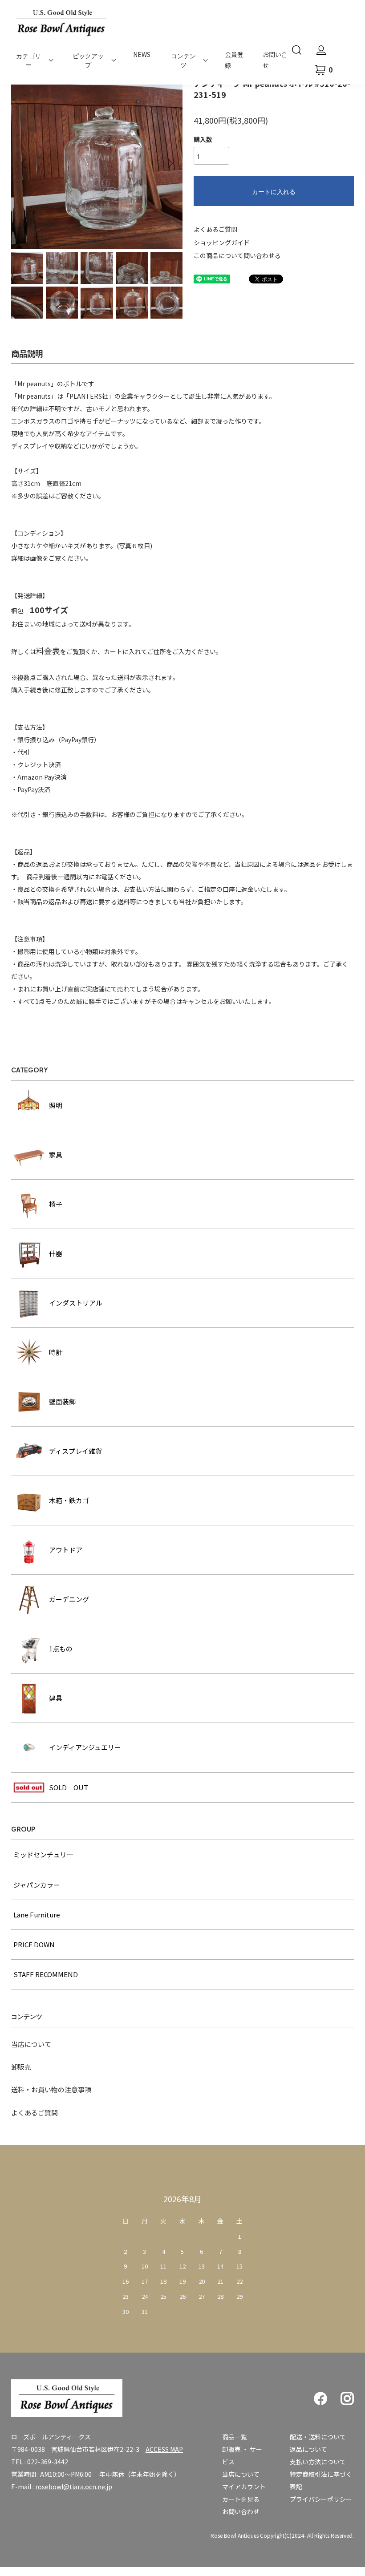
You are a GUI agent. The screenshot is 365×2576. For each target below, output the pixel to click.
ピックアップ (88, 60)
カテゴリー (28, 60)
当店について (31, 2044)
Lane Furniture (37, 1915)
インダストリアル (76, 1303)
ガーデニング (69, 1599)
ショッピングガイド (222, 243)
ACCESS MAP (164, 2449)
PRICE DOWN (34, 1944)
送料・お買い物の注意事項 (51, 2089)
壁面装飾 (62, 1401)
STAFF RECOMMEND (46, 1974)
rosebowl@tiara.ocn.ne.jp (74, 2487)
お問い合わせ (241, 2511)
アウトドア (66, 1550)
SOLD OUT (69, 1787)
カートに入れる (274, 191)
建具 (56, 1698)
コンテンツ (183, 60)
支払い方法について (318, 2462)
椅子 (56, 1204)
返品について (308, 2449)
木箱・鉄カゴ (69, 1500)
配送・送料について (318, 2437)
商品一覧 (235, 2437)
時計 (56, 1352)
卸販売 (21, 2067)
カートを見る (241, 2499)
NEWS (142, 54)
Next (169, 163)
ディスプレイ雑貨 (75, 1451)
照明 (56, 1105)
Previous (24, 163)
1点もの (61, 1648)
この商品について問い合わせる (237, 255)
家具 (56, 1155)
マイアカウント (244, 2487)
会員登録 (234, 60)
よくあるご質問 (215, 229)
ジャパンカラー (37, 1885)
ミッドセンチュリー (43, 1854)
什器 (56, 1253)
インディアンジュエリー (85, 1747)
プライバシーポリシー (321, 2499)
